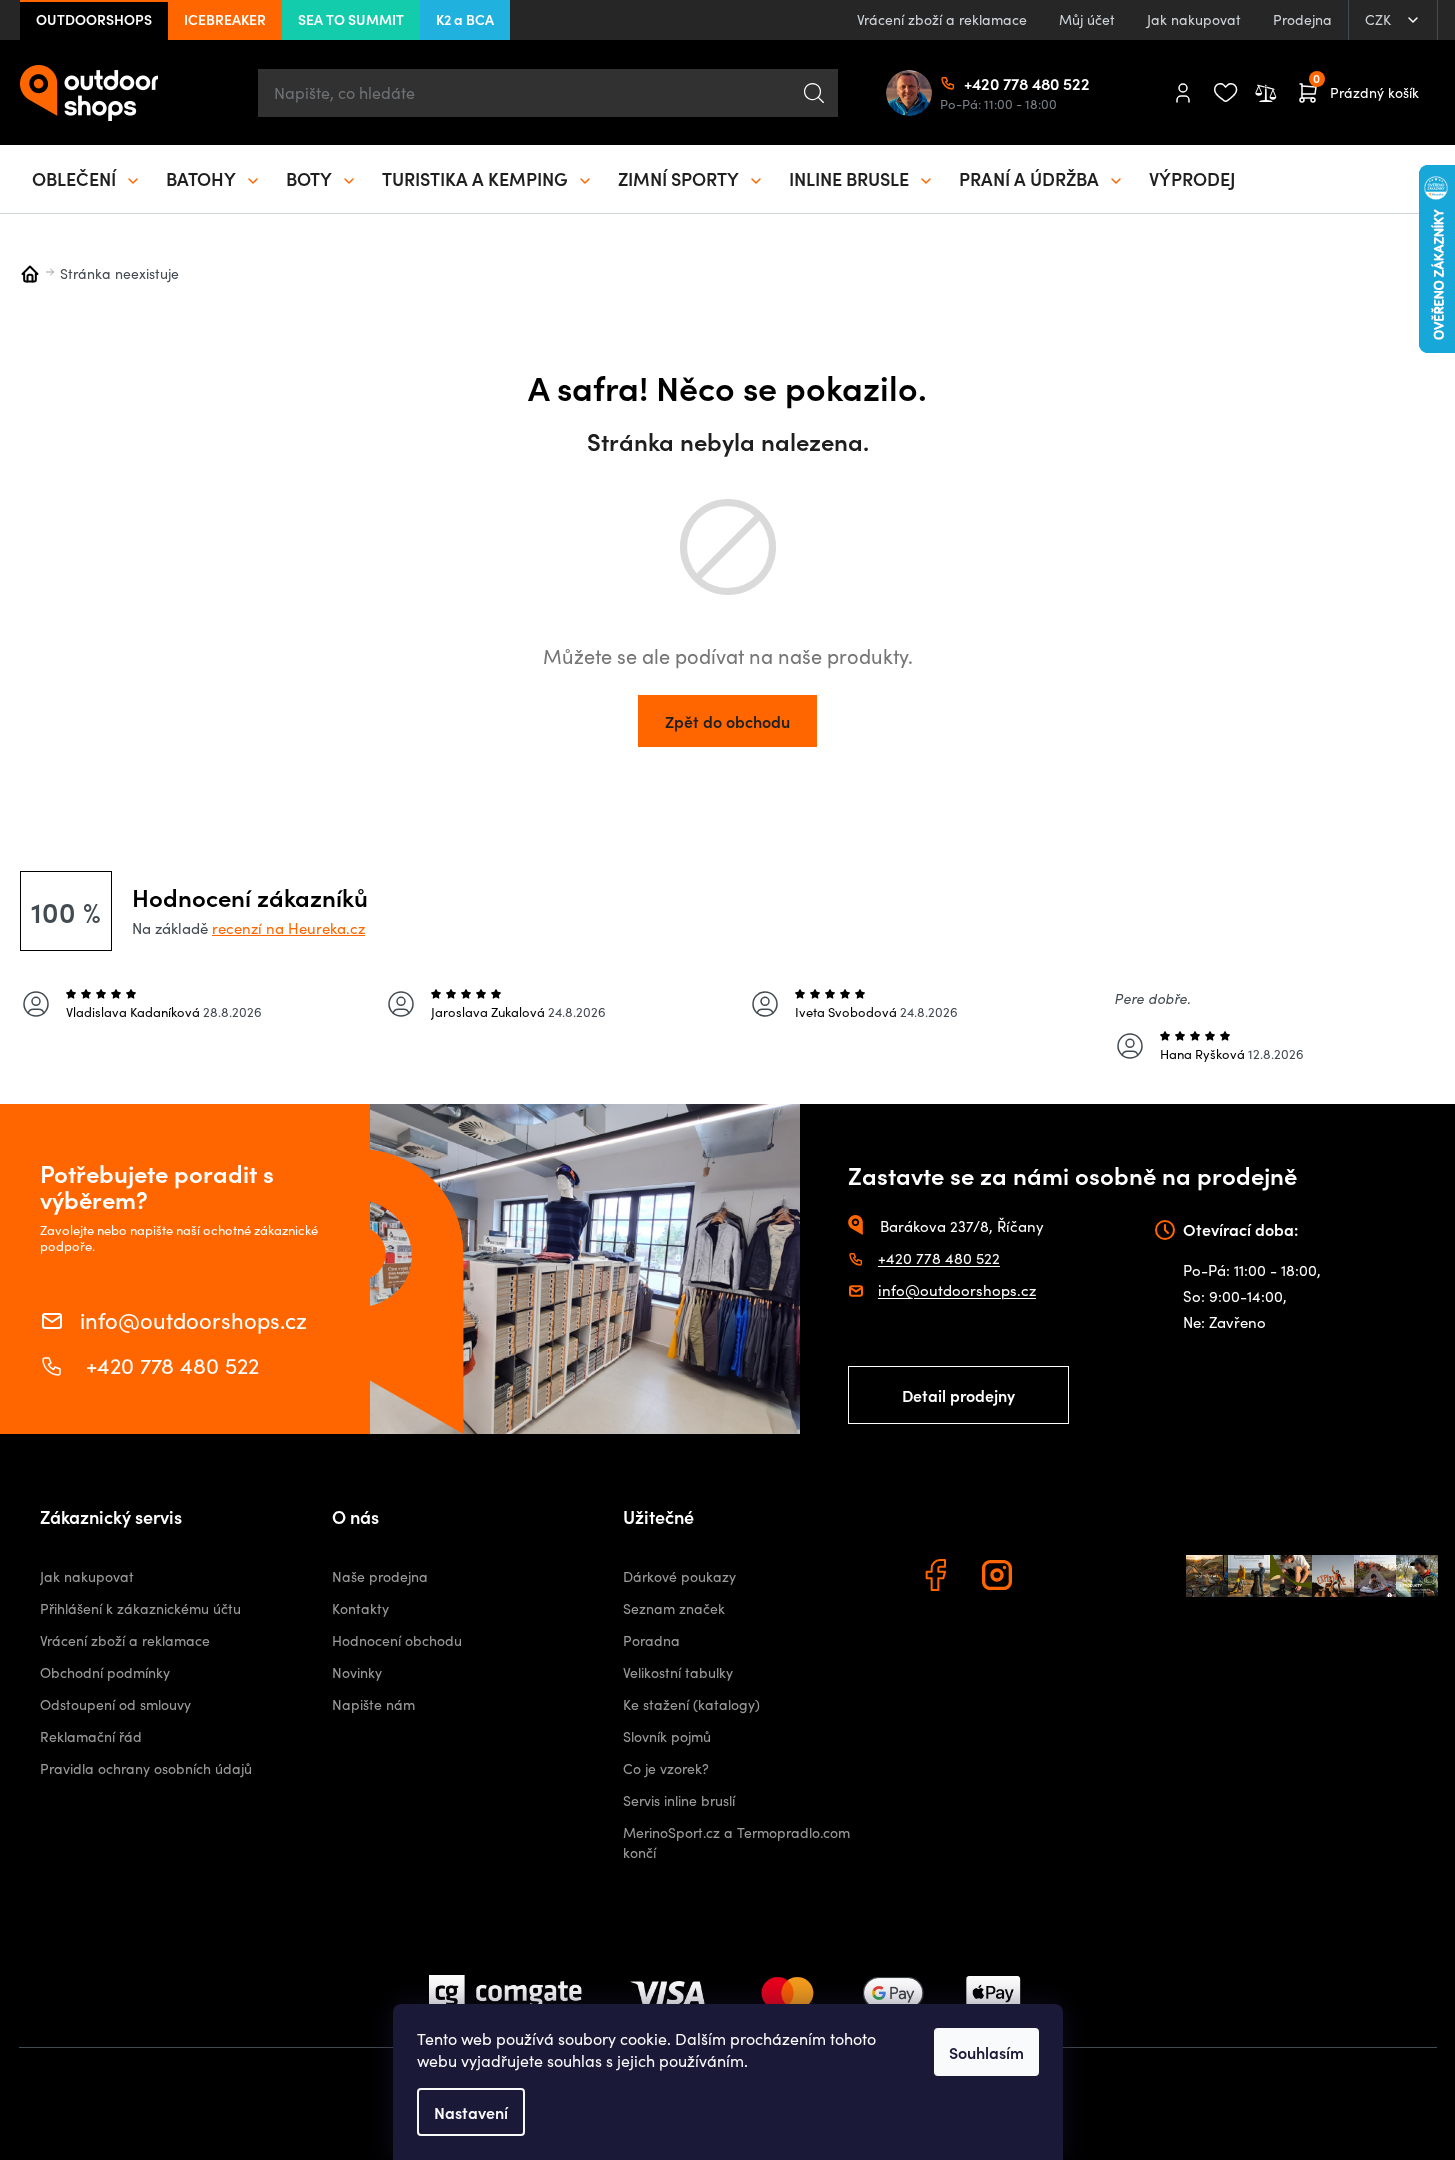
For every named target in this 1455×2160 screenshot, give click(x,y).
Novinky (357, 1672)
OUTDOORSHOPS (94, 19)
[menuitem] (87, 179)
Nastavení (471, 2112)
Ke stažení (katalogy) (691, 1704)
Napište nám (373, 1704)
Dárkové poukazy (679, 1576)
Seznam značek (674, 1608)
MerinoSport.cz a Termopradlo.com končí (736, 1842)
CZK (1380, 19)
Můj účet (1087, 19)
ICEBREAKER (225, 19)
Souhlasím (986, 2052)
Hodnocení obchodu (397, 1640)
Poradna (651, 1640)
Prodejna (1302, 19)
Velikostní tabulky (678, 1672)
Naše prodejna (380, 1576)
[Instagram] (1000, 1578)
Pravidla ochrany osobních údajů (146, 1768)
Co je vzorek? (666, 1768)
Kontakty (360, 1608)
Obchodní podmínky (105, 1672)
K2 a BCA (465, 19)
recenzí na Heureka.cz (288, 928)
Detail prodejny (958, 1395)
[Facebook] (938, 1578)
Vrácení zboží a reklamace (942, 19)
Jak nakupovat (1194, 19)
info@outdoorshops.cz (193, 1318)
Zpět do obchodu (727, 721)
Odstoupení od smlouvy (115, 1704)
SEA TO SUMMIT (351, 19)
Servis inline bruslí (679, 1800)
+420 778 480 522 (972, 83)
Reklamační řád (91, 1736)
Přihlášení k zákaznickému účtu (140, 1608)
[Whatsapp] (1062, 1578)
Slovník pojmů (667, 1736)
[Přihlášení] (1183, 93)
